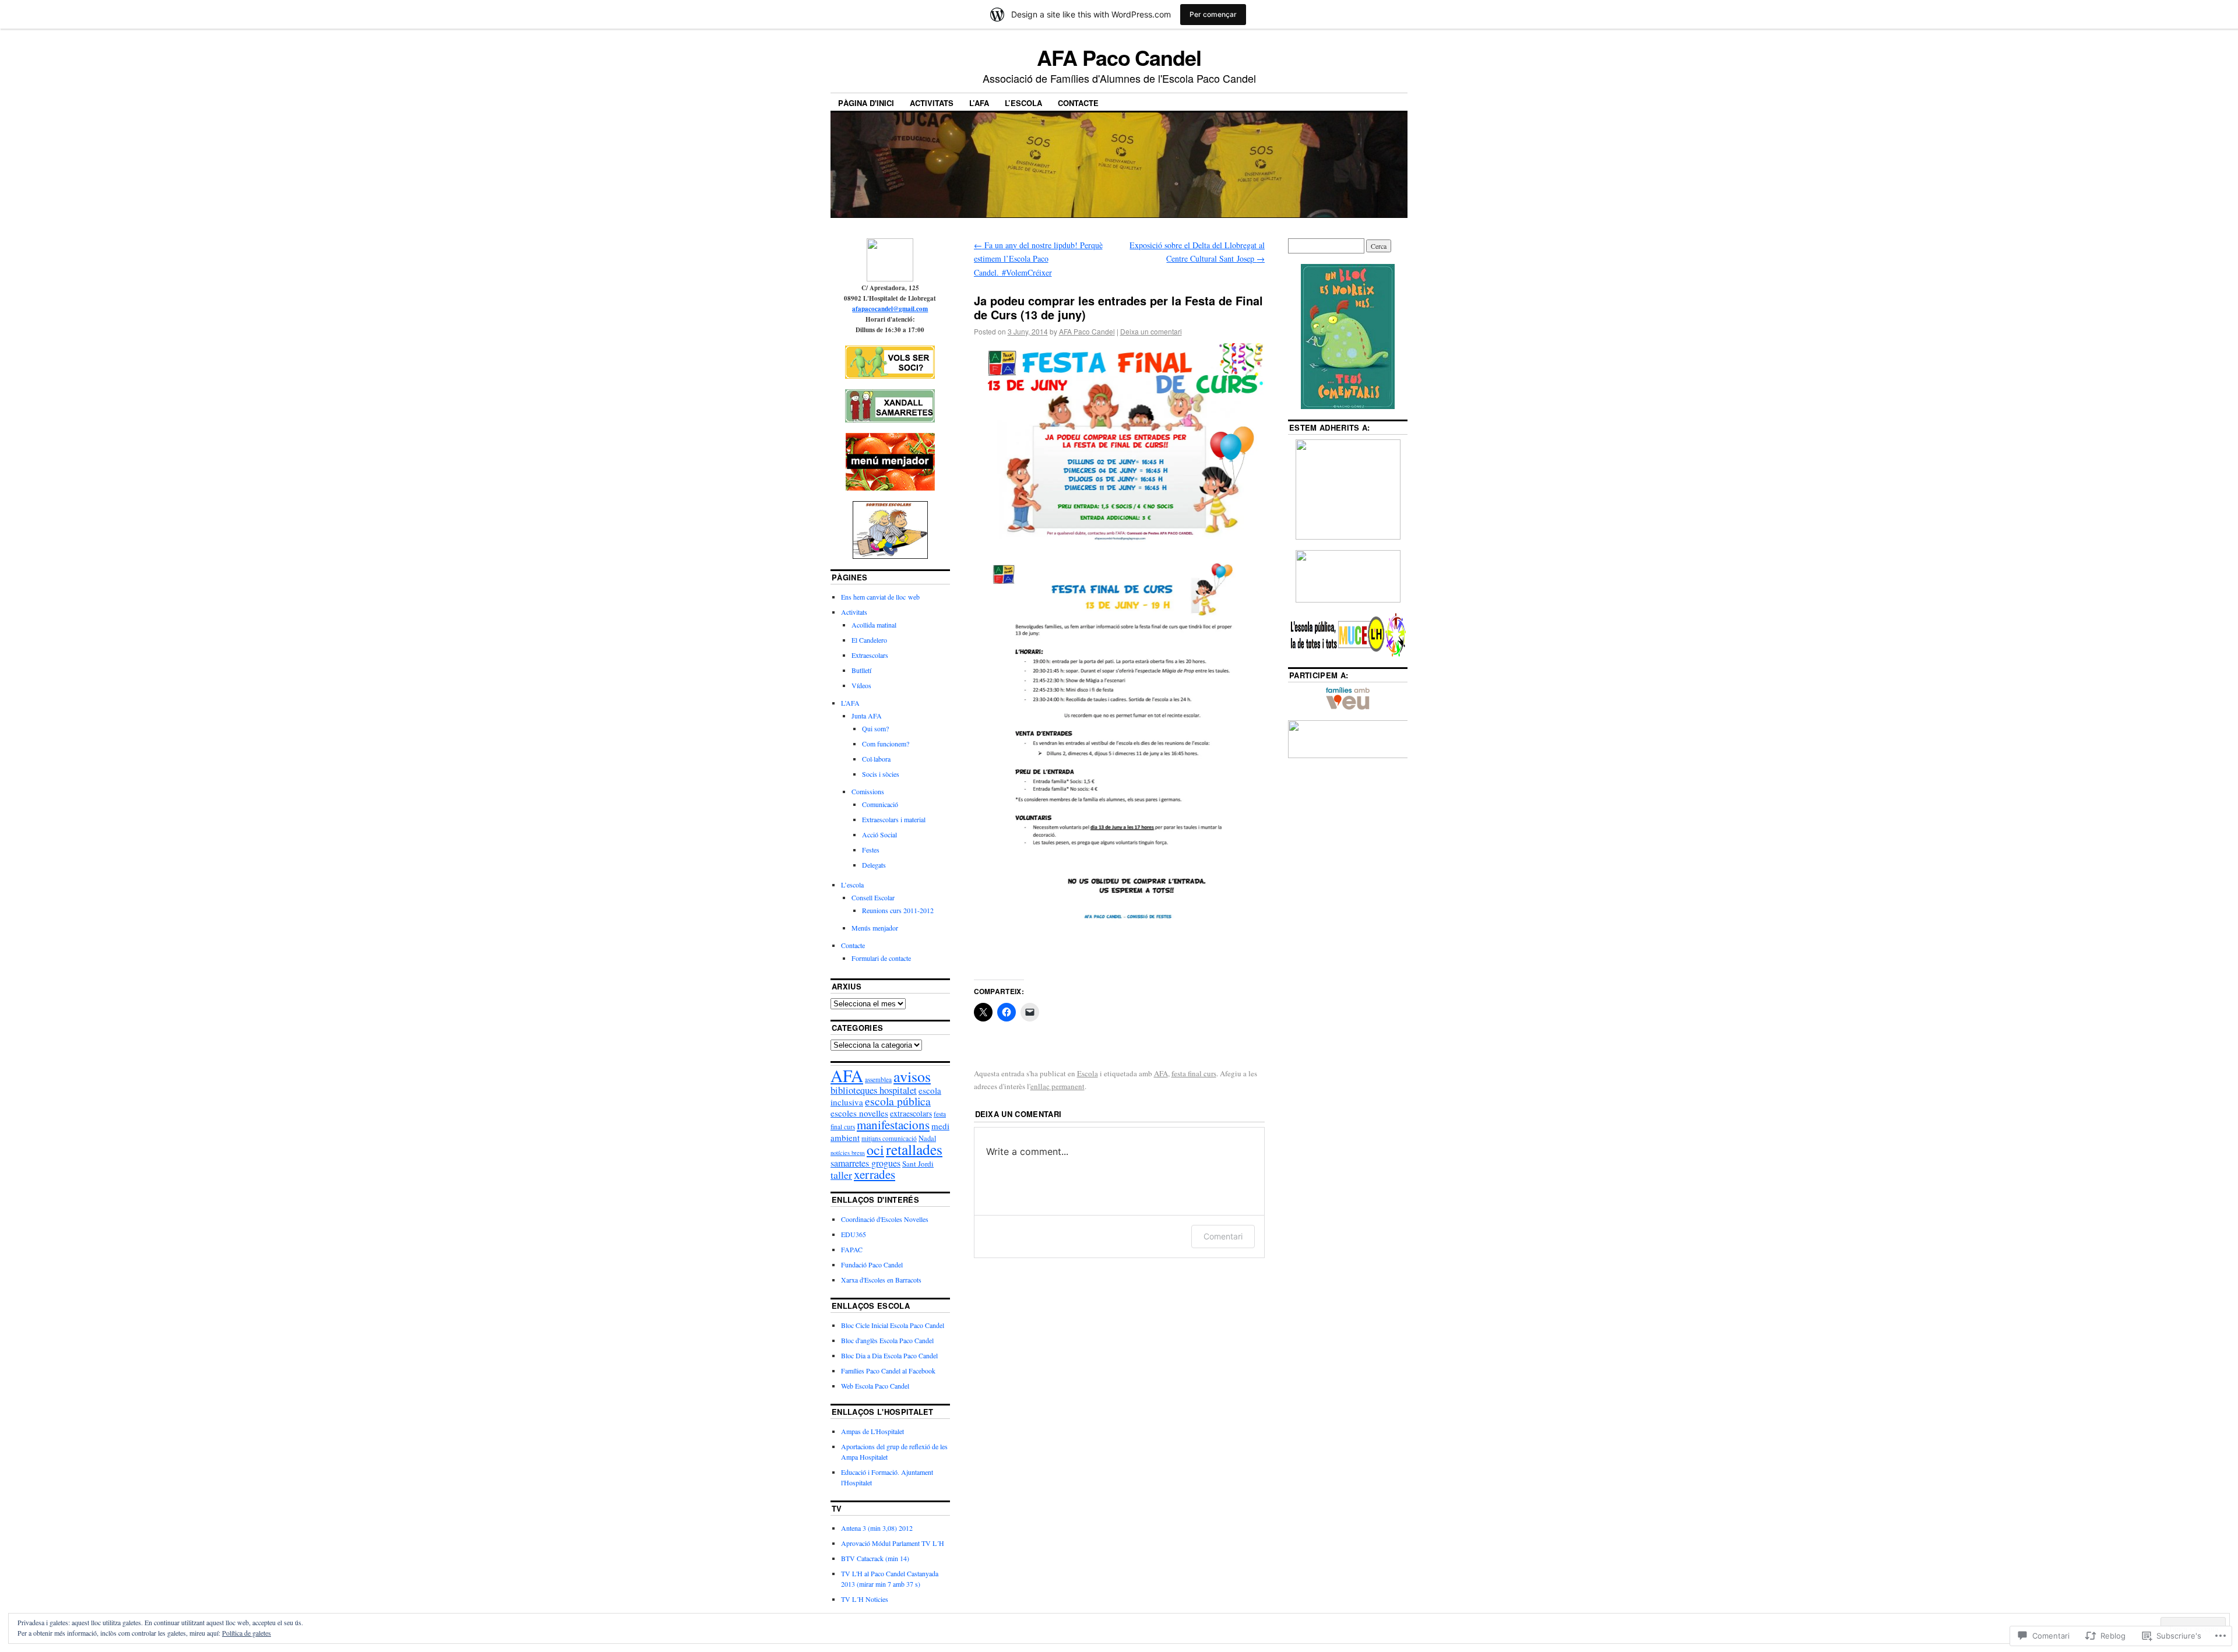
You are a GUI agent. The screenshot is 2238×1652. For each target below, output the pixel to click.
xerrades (875, 1174)
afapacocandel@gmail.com (890, 309)
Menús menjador (875, 928)
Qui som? (875, 728)
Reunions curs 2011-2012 (898, 910)
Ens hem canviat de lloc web (880, 597)
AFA (1161, 1073)
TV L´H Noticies (865, 1599)
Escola (1088, 1073)
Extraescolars (870, 655)
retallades (914, 1149)
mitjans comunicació (889, 1138)
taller (841, 1175)
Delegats (874, 865)
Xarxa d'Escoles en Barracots (881, 1280)
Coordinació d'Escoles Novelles (885, 1219)
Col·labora (876, 759)
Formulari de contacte (881, 958)
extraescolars (911, 1114)
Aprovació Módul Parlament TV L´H (893, 1543)
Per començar (1213, 14)
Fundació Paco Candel (872, 1264)
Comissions (868, 791)
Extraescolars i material (894, 819)
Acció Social (879, 834)
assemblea (878, 1079)
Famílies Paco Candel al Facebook (888, 1371)
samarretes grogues (865, 1163)
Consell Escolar (873, 897)
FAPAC (852, 1249)
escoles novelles (859, 1113)
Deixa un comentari (1151, 331)
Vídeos (861, 685)
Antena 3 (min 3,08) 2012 (877, 1528)
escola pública (898, 1101)
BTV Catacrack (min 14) (875, 1558)
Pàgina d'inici (866, 103)
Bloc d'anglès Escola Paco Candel (887, 1340)
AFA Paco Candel (1119, 57)
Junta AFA (867, 716)
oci (875, 1150)
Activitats (932, 103)
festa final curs (1194, 1073)
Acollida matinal (874, 625)
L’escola (1023, 103)
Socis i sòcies (881, 774)
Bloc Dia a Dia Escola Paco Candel (889, 1355)
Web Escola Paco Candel (875, 1386)
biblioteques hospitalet (874, 1090)
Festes (871, 850)
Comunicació (880, 804)
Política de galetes (247, 1633)
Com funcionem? (886, 744)
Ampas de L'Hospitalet (872, 1431)
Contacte (1078, 103)
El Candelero (869, 640)
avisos (912, 1076)
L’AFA (979, 103)
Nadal (927, 1138)
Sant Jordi (918, 1164)
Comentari (1223, 1236)
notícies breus (848, 1153)
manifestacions (893, 1125)
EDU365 (854, 1234)
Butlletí (861, 670)
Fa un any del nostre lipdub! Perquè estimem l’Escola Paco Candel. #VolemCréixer (1038, 259)
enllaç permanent (1058, 1086)
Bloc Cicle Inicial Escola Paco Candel (893, 1325)
